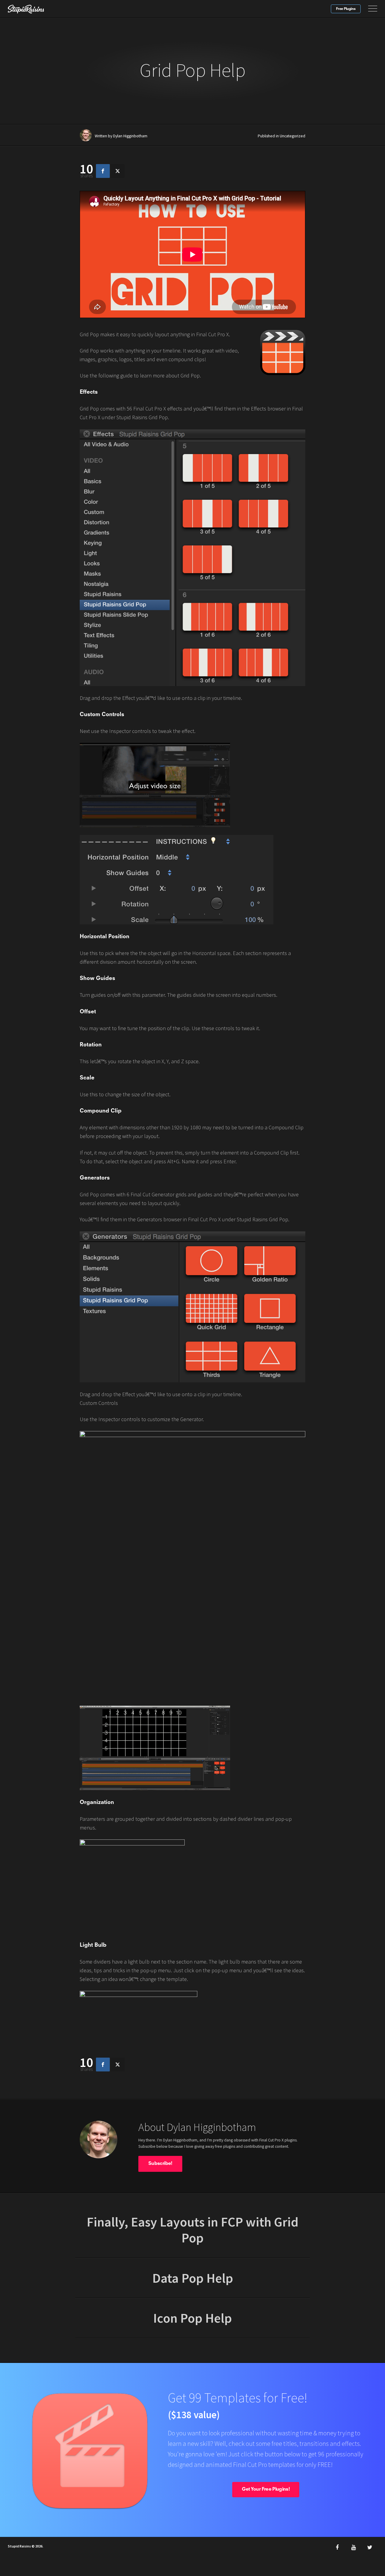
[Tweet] (118, 171)
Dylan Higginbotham (130, 136)
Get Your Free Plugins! (266, 2489)
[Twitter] (370, 2547)
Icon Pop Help (192, 2318)
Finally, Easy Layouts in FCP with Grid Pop (192, 2230)
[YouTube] (353, 2547)
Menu (373, 9)
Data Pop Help (193, 2278)
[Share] (103, 171)
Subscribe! (160, 2164)
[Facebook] (337, 2547)
